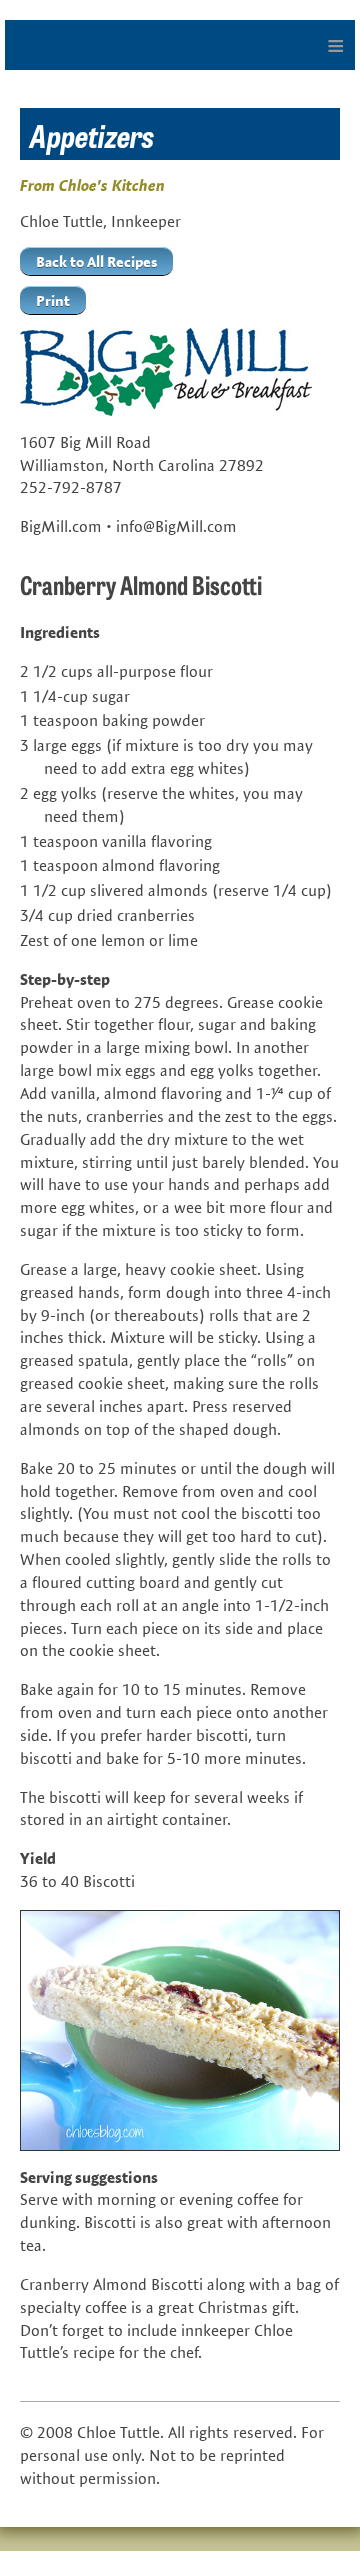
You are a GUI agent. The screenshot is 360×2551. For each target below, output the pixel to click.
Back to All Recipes (96, 261)
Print (53, 300)
